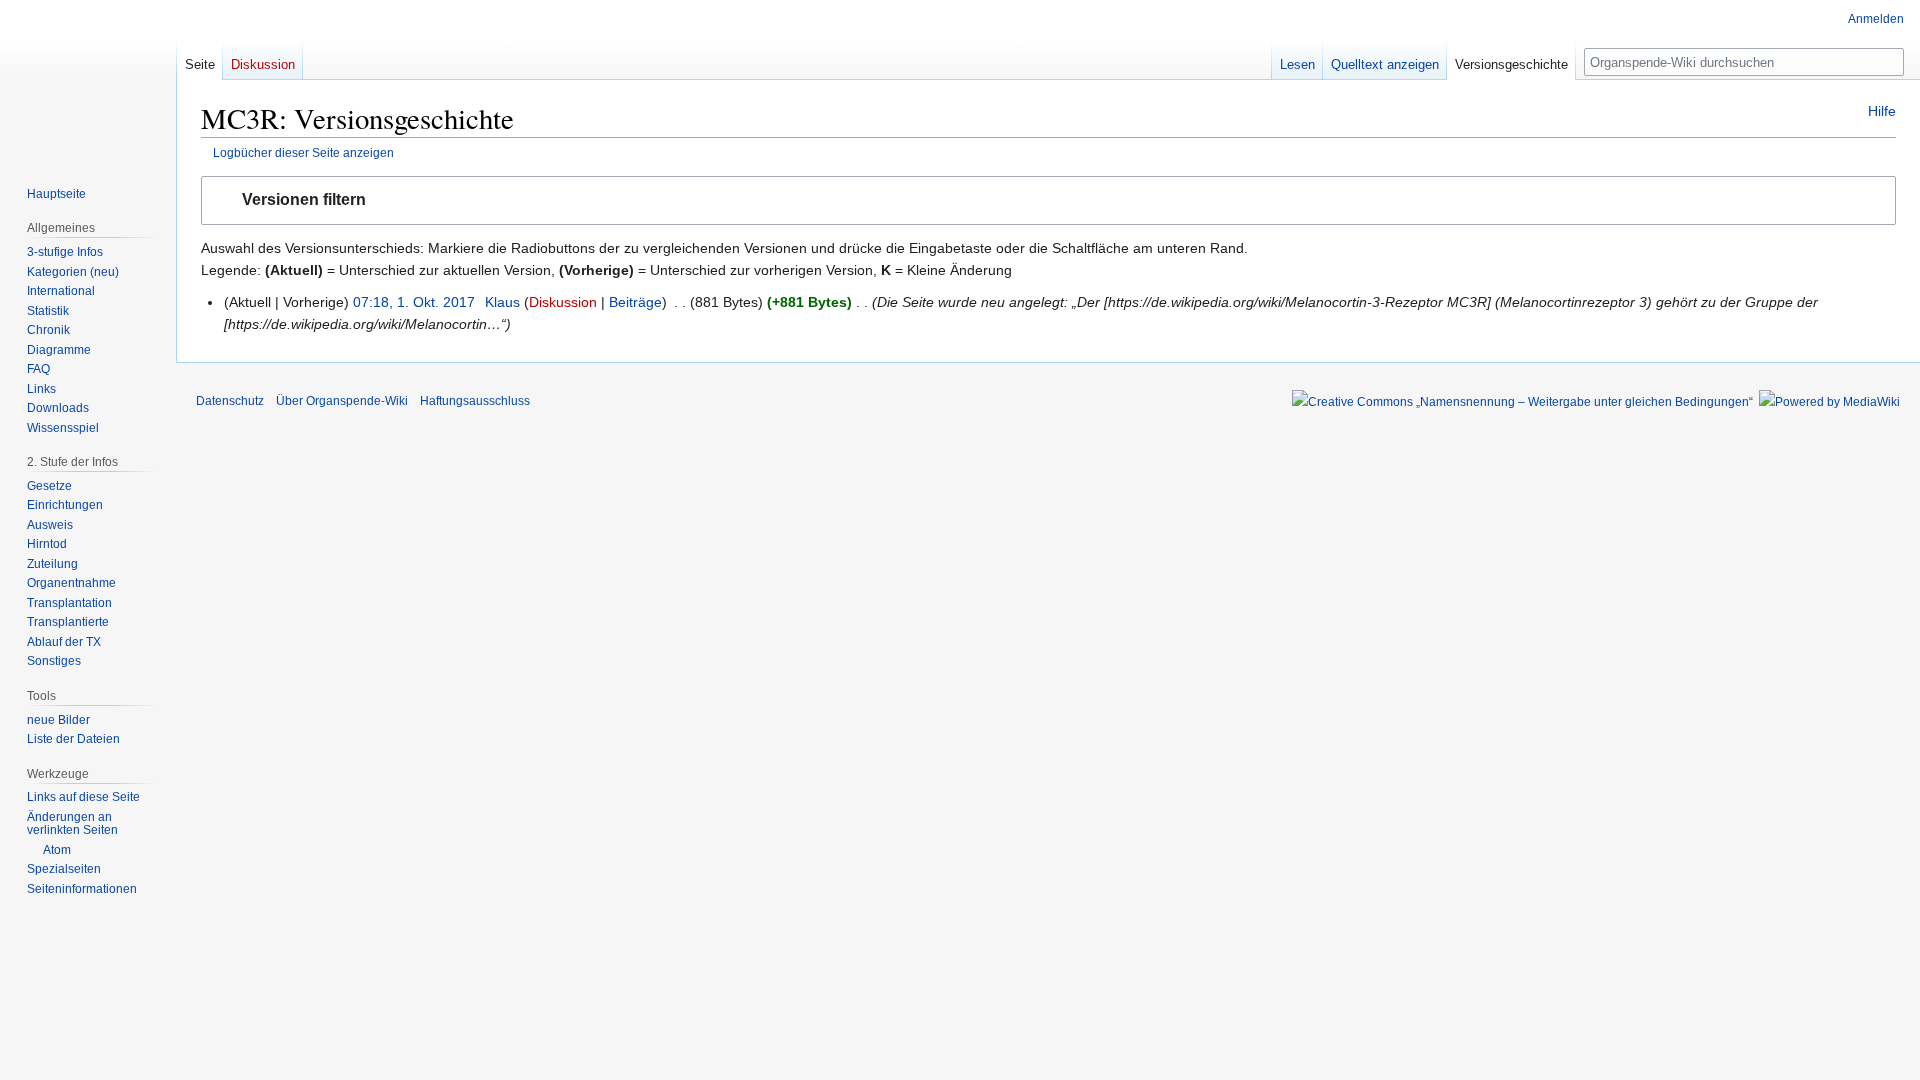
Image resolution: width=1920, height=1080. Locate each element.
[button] (1048, 200)
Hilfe (1882, 111)
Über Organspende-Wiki (342, 401)
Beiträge (635, 302)
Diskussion (563, 302)
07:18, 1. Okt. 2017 (414, 302)
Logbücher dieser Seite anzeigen (303, 152)
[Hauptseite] (88, 80)
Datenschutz (230, 401)
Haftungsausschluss (475, 401)
